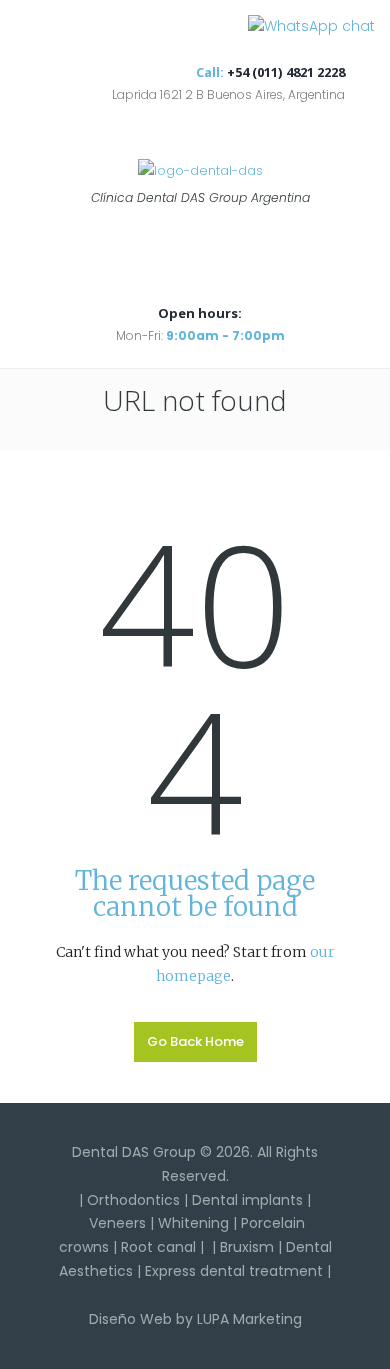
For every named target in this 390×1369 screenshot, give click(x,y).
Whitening (193, 1223)
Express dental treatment (234, 1271)
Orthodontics (133, 1200)
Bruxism (247, 1247)
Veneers (117, 1223)
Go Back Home (195, 1041)
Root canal (158, 1247)
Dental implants (247, 1200)
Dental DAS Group (134, 1152)
